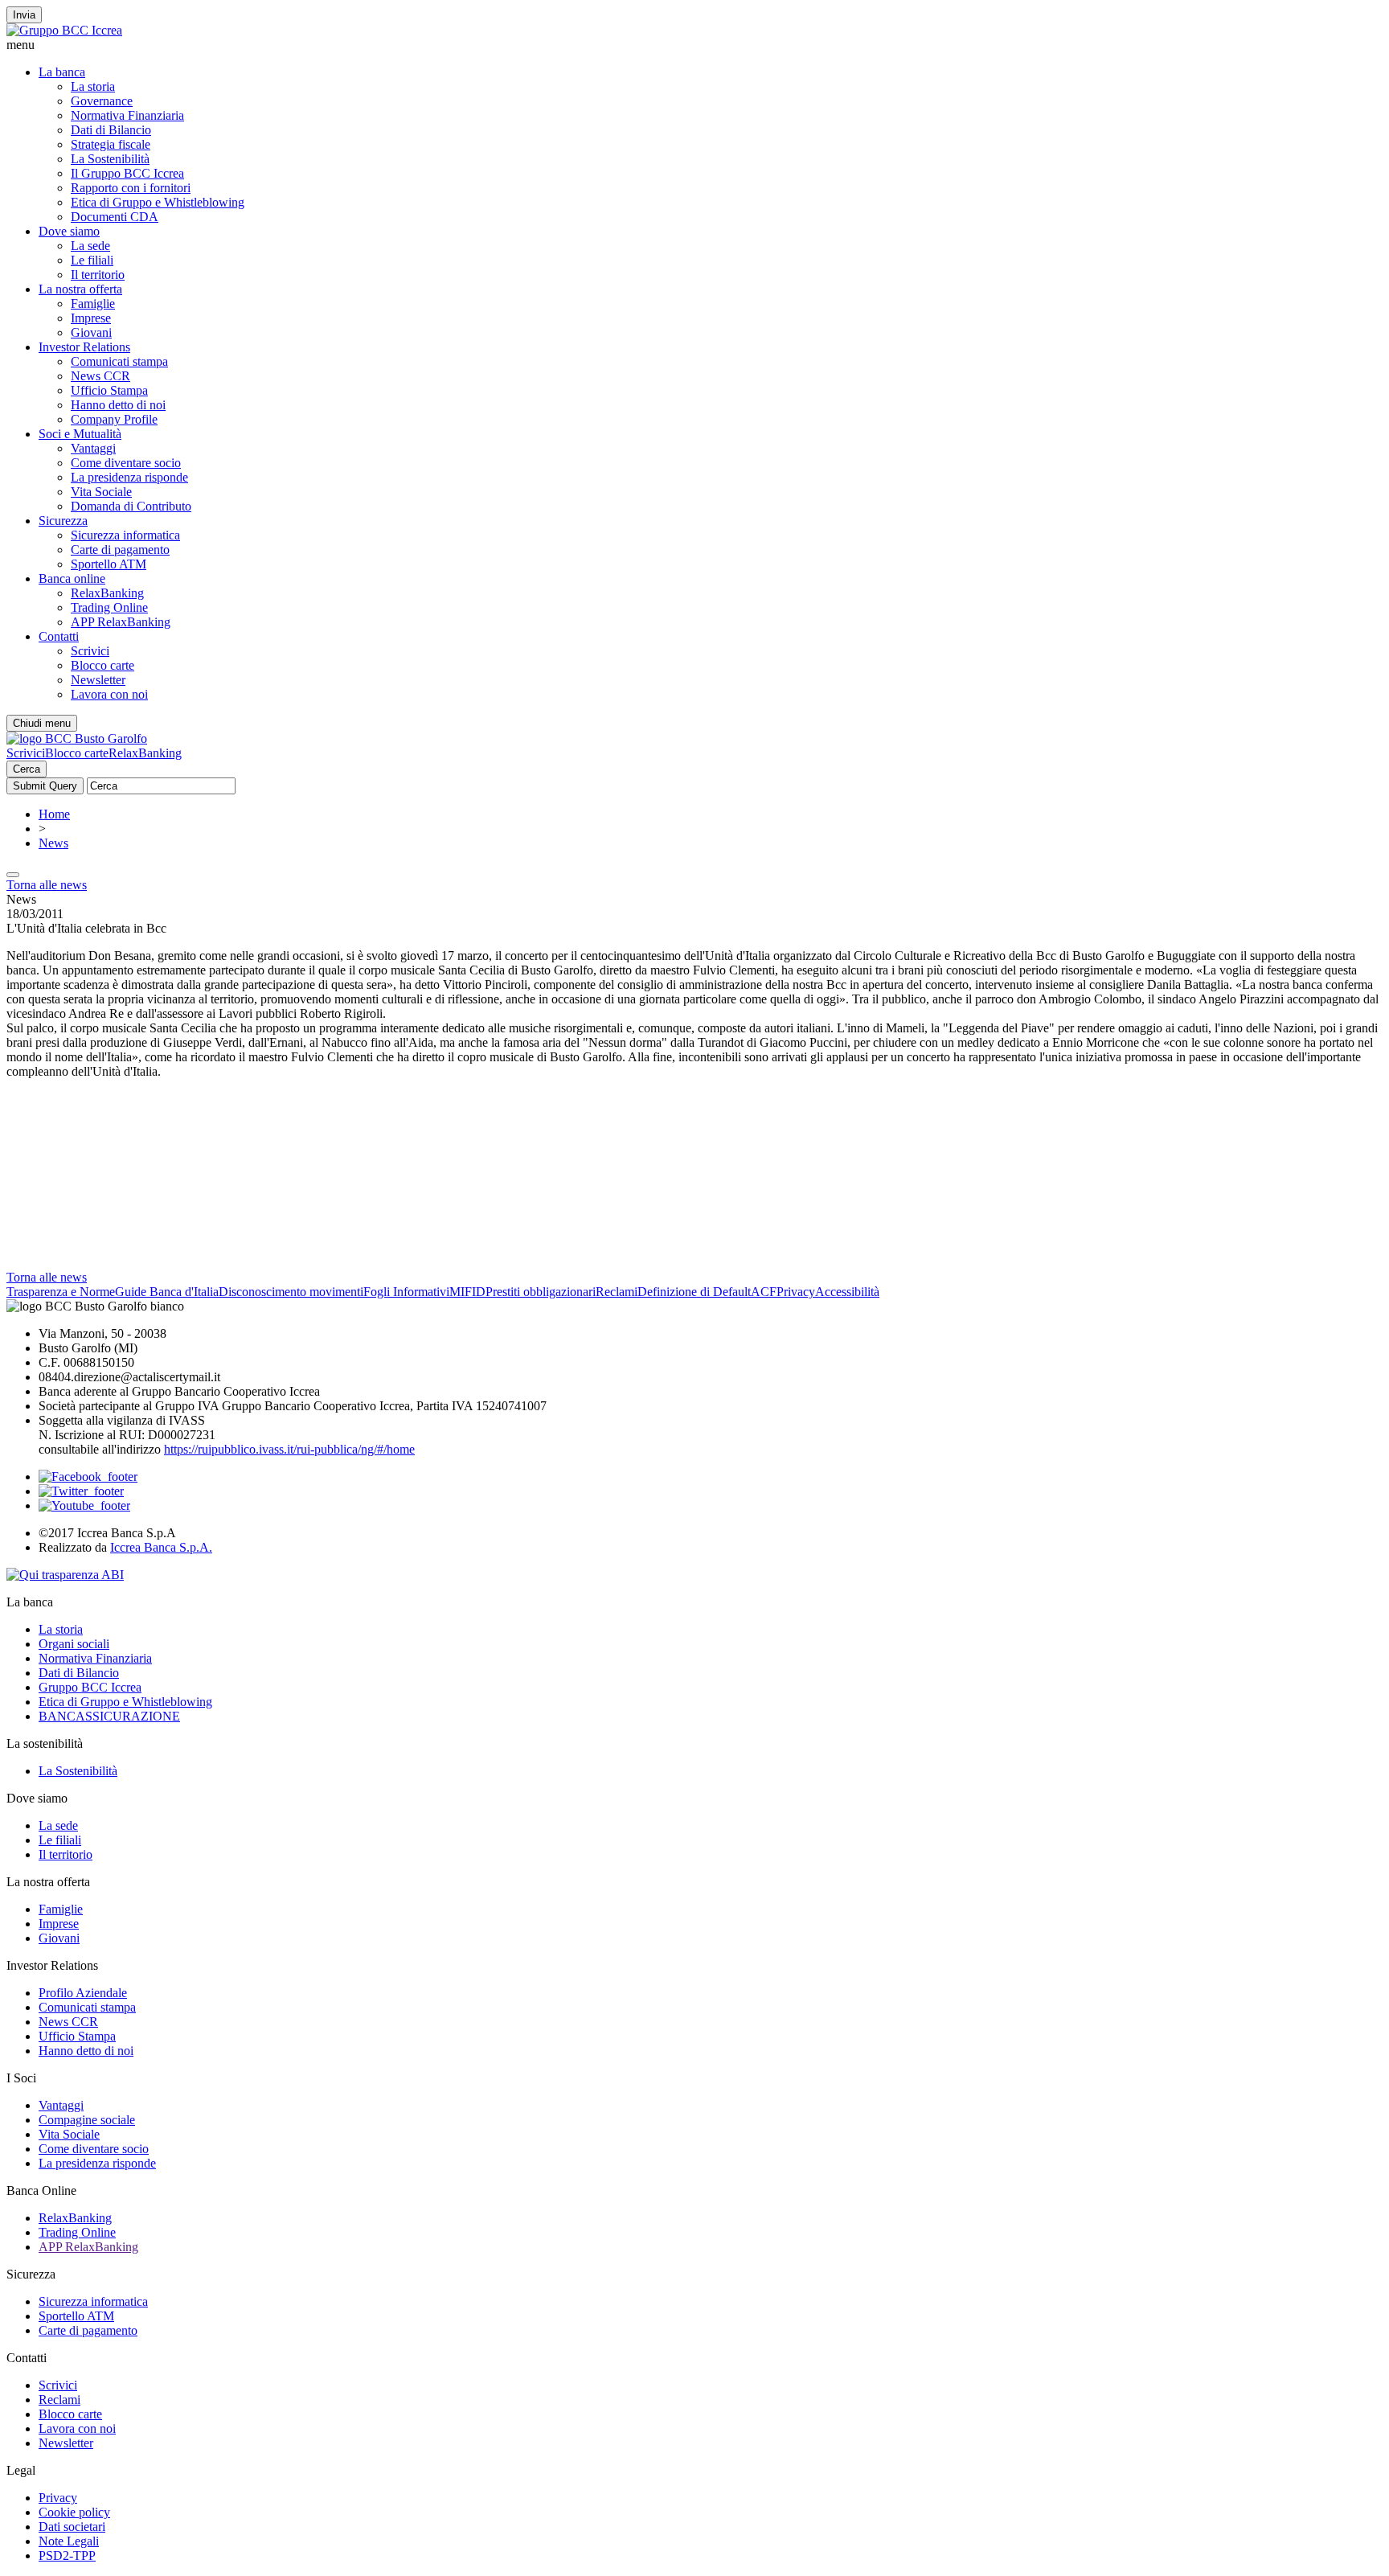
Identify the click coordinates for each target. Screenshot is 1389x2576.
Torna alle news (47, 885)
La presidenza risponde (129, 477)
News (53, 843)
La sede (90, 246)
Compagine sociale (87, 2120)
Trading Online (109, 607)
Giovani (91, 332)
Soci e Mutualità (80, 434)
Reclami (617, 1292)
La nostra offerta (80, 289)
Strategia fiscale (111, 144)
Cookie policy (74, 2512)
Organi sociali (74, 1644)
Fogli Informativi (406, 1292)
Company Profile (114, 419)
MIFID (467, 1292)
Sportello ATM (109, 564)
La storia (93, 86)
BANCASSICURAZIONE (109, 1716)
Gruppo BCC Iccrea (90, 1687)
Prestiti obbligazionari (541, 1292)
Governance (102, 101)
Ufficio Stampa (109, 390)
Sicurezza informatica (125, 535)
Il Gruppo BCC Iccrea (127, 173)
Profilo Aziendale (83, 1993)
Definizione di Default (694, 1292)
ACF (764, 1292)
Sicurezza (63, 521)
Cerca (27, 769)
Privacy (796, 1292)
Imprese (91, 318)
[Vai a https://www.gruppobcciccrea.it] (64, 30)
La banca (62, 72)
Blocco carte (102, 665)
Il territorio (98, 275)
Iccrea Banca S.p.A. (161, 1547)
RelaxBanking (107, 593)
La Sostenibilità (110, 159)
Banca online (72, 578)
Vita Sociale (101, 492)
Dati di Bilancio (111, 130)
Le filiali (92, 260)
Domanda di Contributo (131, 506)
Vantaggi (93, 448)
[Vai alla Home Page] (77, 738)
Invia (24, 15)
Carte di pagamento (120, 550)
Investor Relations (84, 347)
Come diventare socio (126, 463)
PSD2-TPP (67, 2555)
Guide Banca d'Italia (167, 1292)
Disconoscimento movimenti (291, 1292)
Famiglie (93, 304)
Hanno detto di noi (118, 405)
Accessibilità (847, 1292)
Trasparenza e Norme (61, 1292)
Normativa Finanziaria (127, 115)
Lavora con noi (109, 694)
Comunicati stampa (119, 361)
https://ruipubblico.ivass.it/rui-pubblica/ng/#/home (289, 1449)
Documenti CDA (115, 217)
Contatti (59, 636)
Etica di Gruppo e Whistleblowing (158, 202)
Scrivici (90, 651)
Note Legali (69, 2541)
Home (54, 814)
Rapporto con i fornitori (131, 188)
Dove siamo (69, 231)
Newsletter (98, 680)
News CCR (100, 376)
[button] (694, 45)
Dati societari (72, 2527)
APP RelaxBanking (121, 622)
